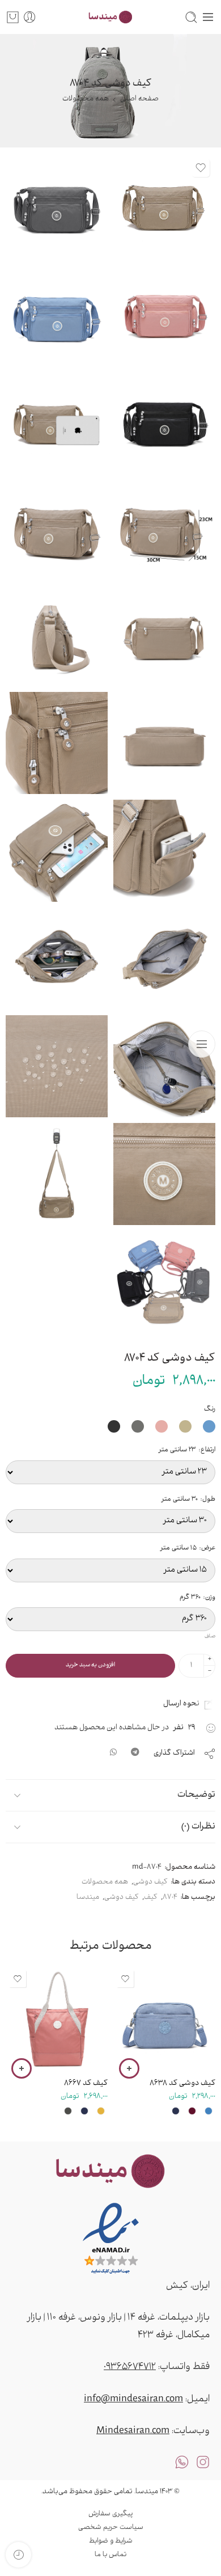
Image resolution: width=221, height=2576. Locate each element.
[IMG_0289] (57, 1174)
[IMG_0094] (164, 420)
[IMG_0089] (164, 1282)
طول (188, 1500)
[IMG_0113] (164, 851)
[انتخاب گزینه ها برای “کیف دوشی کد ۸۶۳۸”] (129, 2068)
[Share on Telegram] (135, 1754)
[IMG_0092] (164, 312)
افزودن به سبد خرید (90, 1665)
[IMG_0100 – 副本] (164, 527)
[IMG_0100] (57, 527)
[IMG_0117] (57, 851)
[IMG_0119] (164, 958)
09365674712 (130, 2367)
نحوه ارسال (184, 1704)
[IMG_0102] (164, 635)
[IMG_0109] (57, 743)
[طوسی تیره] (68, 2111)
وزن (197, 1598)
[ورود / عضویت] (30, 17)
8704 (170, 1898)
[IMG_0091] (57, 204)
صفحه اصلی (139, 99)
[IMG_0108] (164, 1174)
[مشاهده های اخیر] (18, 2555)
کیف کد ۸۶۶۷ (86, 2083)
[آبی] (209, 2111)
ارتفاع (187, 1450)
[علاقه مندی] (201, 168)
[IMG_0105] (164, 743)
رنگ (210, 1409)
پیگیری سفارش (110, 2514)
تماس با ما (110, 2555)
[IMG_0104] (57, 635)
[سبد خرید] (13, 17)
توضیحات (196, 1795)
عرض (188, 1548)
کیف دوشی (150, 1882)
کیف (151, 1898)
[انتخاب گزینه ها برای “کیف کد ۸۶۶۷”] (22, 2068)
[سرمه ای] (176, 2111)
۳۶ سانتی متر (75, 2006)
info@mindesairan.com (133, 2400)
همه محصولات (86, 99)
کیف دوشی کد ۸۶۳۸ (182, 2083)
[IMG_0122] (57, 958)
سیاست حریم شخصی (111, 2528)
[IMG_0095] (57, 312)
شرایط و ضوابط (111, 2541)
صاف (210, 1637)
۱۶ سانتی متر (183, 2006)
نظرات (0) (198, 1827)
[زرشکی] (192, 2111)
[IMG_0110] (57, 1066)
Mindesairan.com (133, 2431)
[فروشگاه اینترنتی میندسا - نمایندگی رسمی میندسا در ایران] (110, 17)
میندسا (88, 1898)
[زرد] (101, 2111)
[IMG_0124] (164, 1066)
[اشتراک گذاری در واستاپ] (113, 1754)
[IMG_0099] (57, 420)
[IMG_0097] (164, 204)
